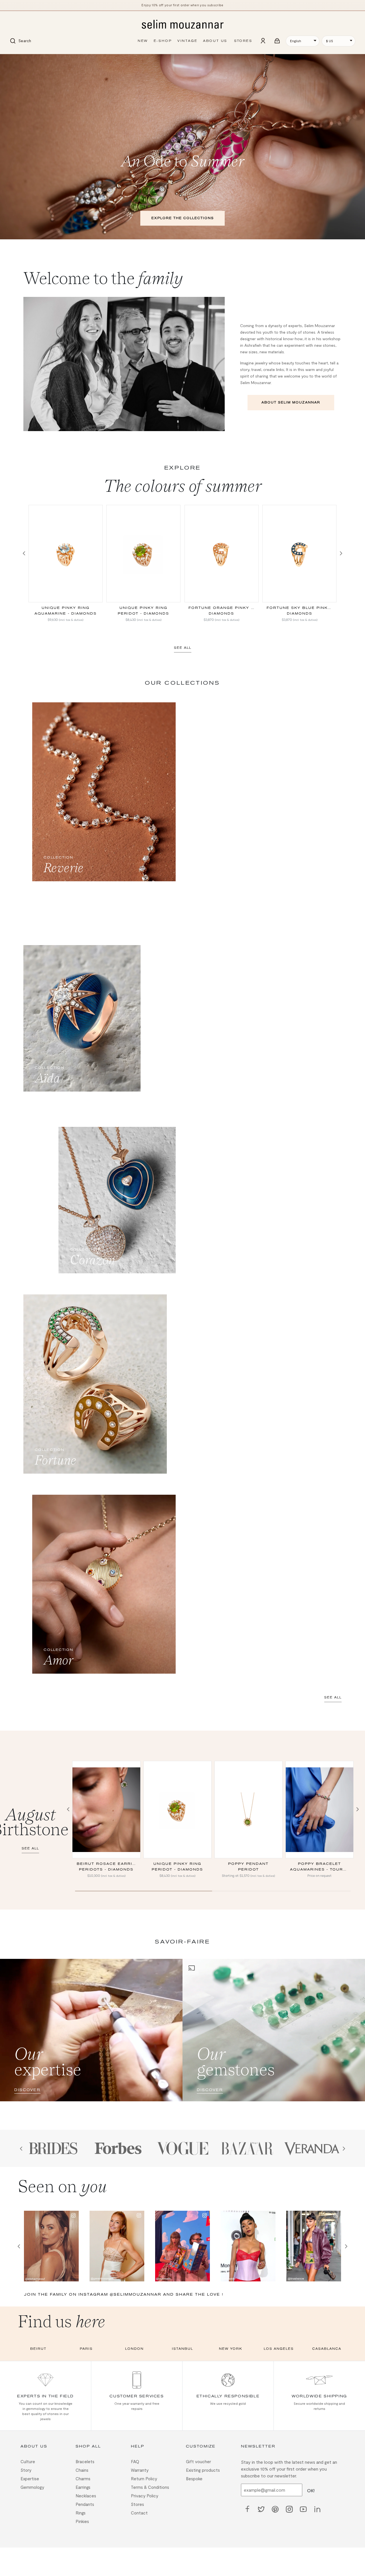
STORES (243, 41)
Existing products (203, 2052)
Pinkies (82, 2104)
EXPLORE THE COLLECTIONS (183, 218)
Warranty (140, 2052)
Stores (137, 2087)
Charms (83, 2061)
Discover (27, 1672)
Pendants (85, 2087)
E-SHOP (163, 41)
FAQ (135, 2044)
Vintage (187, 41)
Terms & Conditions (150, 2069)
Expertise (30, 2061)
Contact (139, 2095)
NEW (143, 41)
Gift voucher (198, 2044)
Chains (82, 2052)
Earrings (83, 2069)
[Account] (263, 41)
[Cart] (277, 41)
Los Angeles (279, 1931)
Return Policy (144, 2061)
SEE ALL (183, 648)
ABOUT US (215, 41)
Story (26, 2052)
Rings (81, 2095)
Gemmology (32, 2069)
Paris (86, 1931)
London (134, 1931)
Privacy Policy (145, 2078)
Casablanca (327, 1931)
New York (231, 1931)
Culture (28, 2044)
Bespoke (194, 2061)
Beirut (38, 1931)
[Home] (182, 25)
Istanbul (182, 1931)
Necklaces (86, 2078)
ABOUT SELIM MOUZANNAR (291, 402)
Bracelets (85, 2044)
